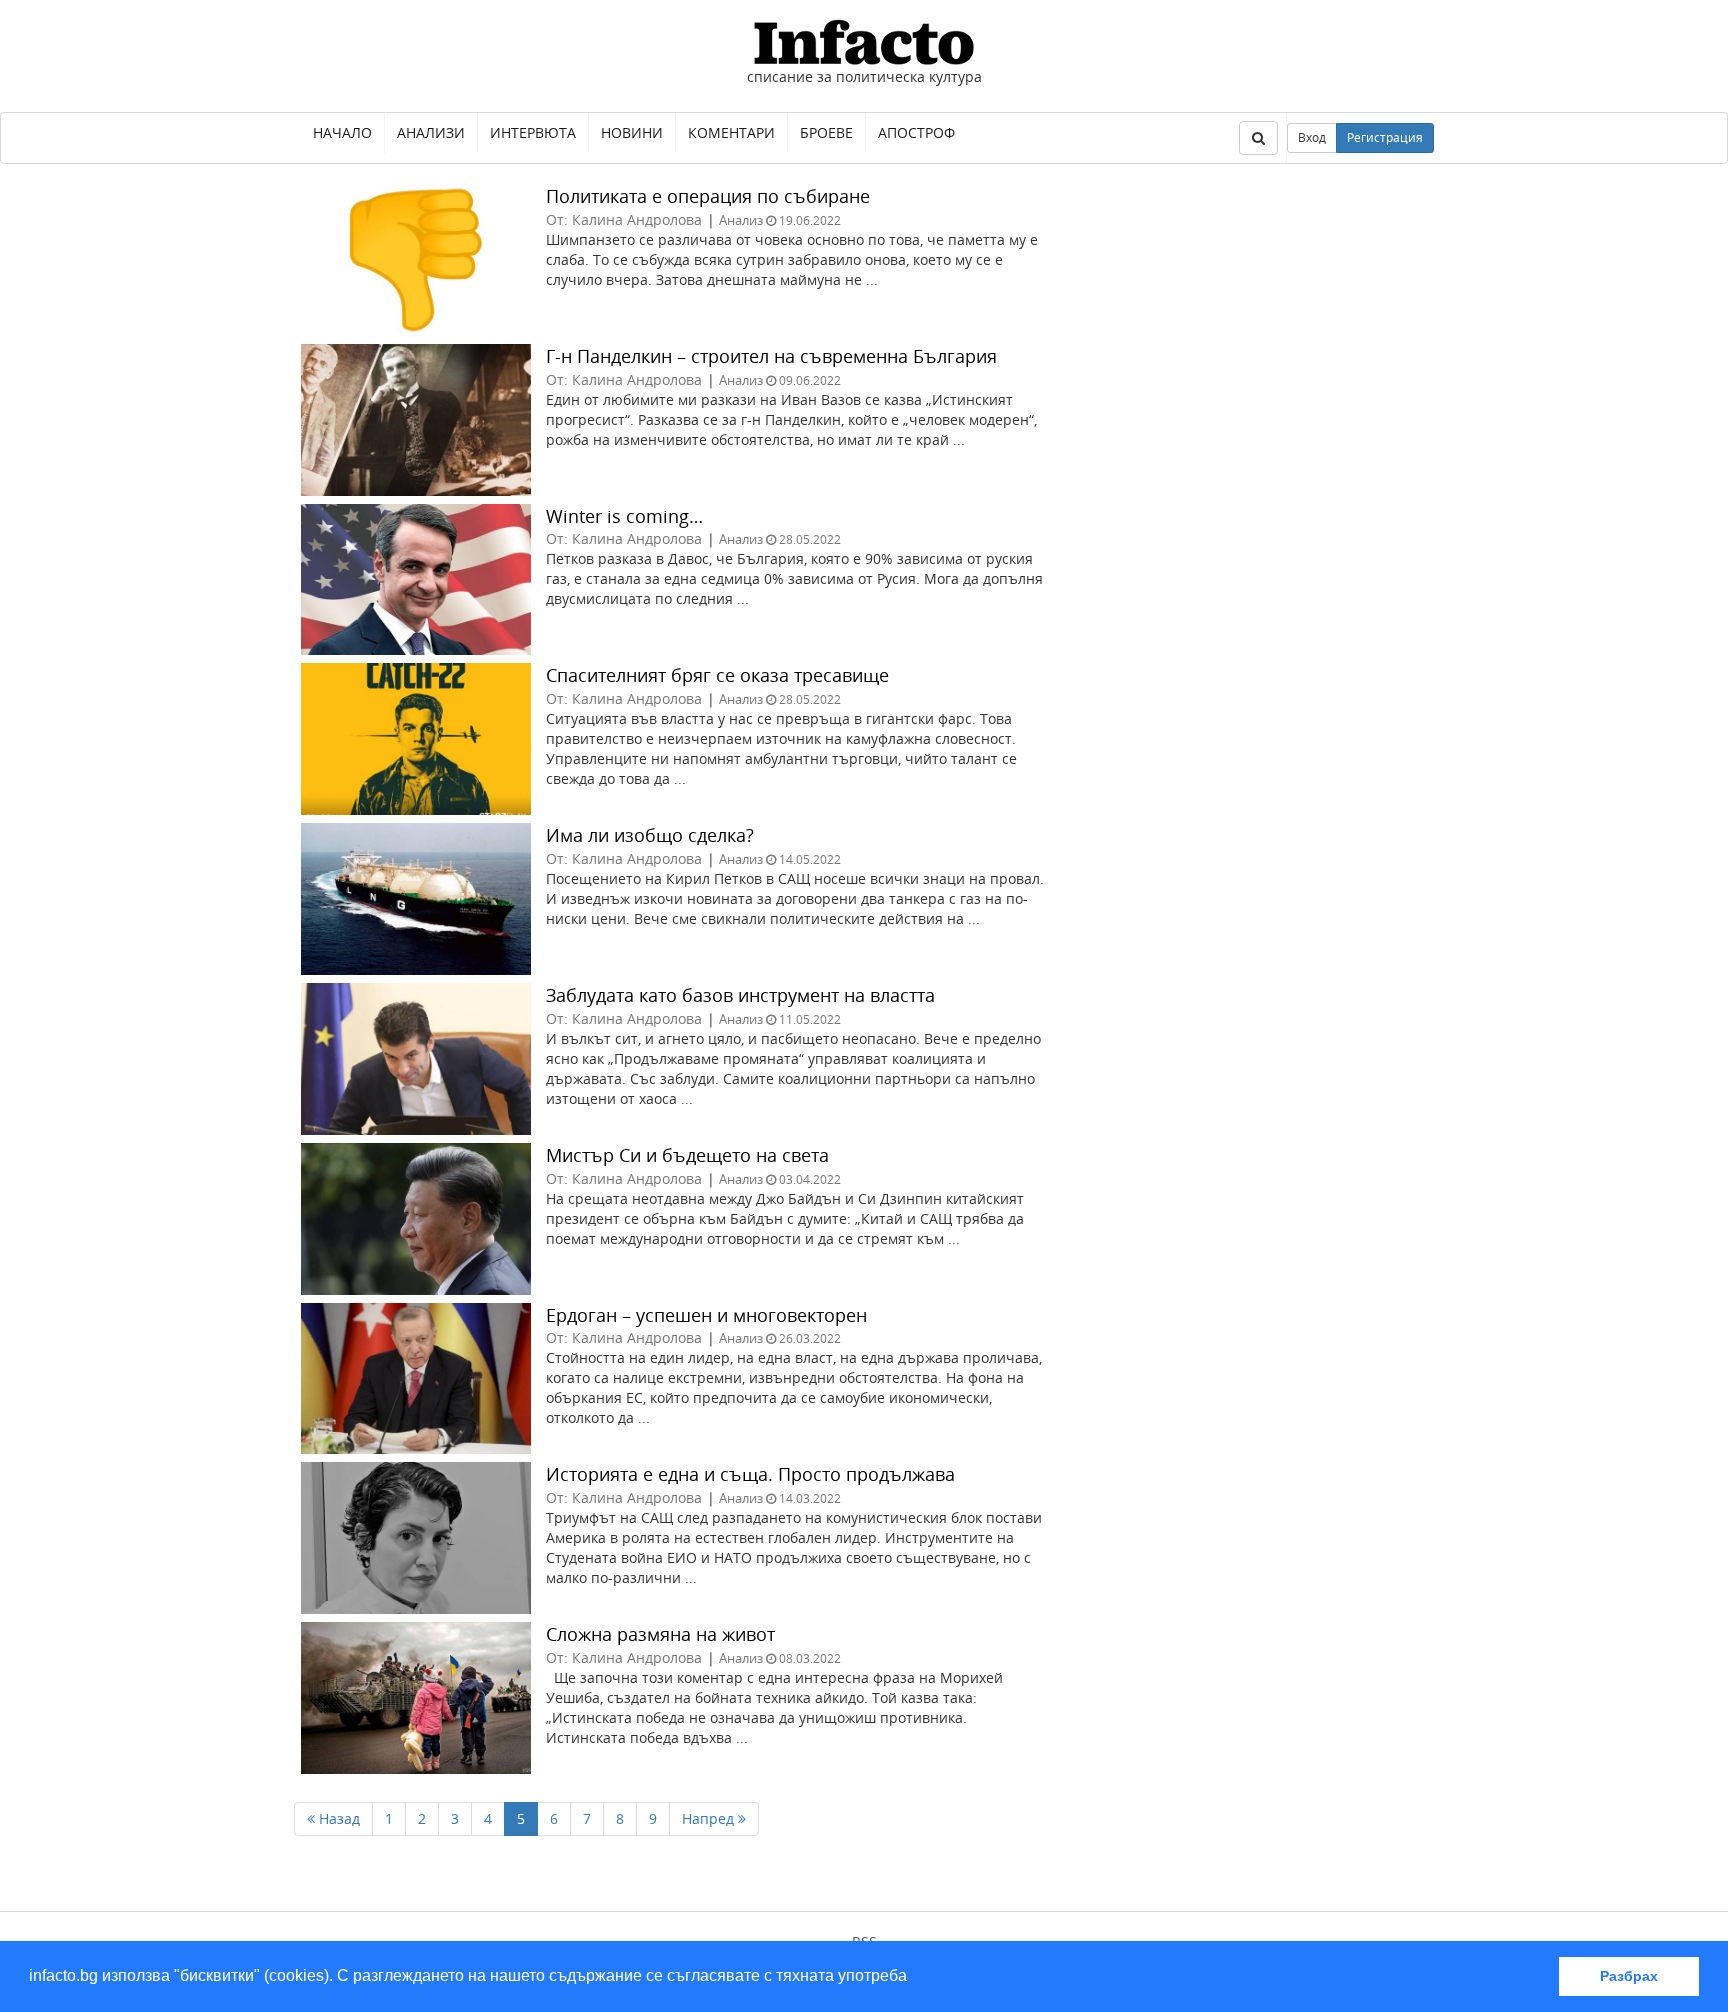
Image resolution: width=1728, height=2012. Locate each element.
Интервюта (533, 132)
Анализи (431, 132)
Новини (632, 132)
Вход (1312, 137)
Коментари (731, 132)
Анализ (741, 220)
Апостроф (916, 132)
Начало (342, 132)
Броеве (826, 132)
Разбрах (1629, 1976)
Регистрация (1385, 137)
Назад (337, 1818)
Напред (710, 1818)
